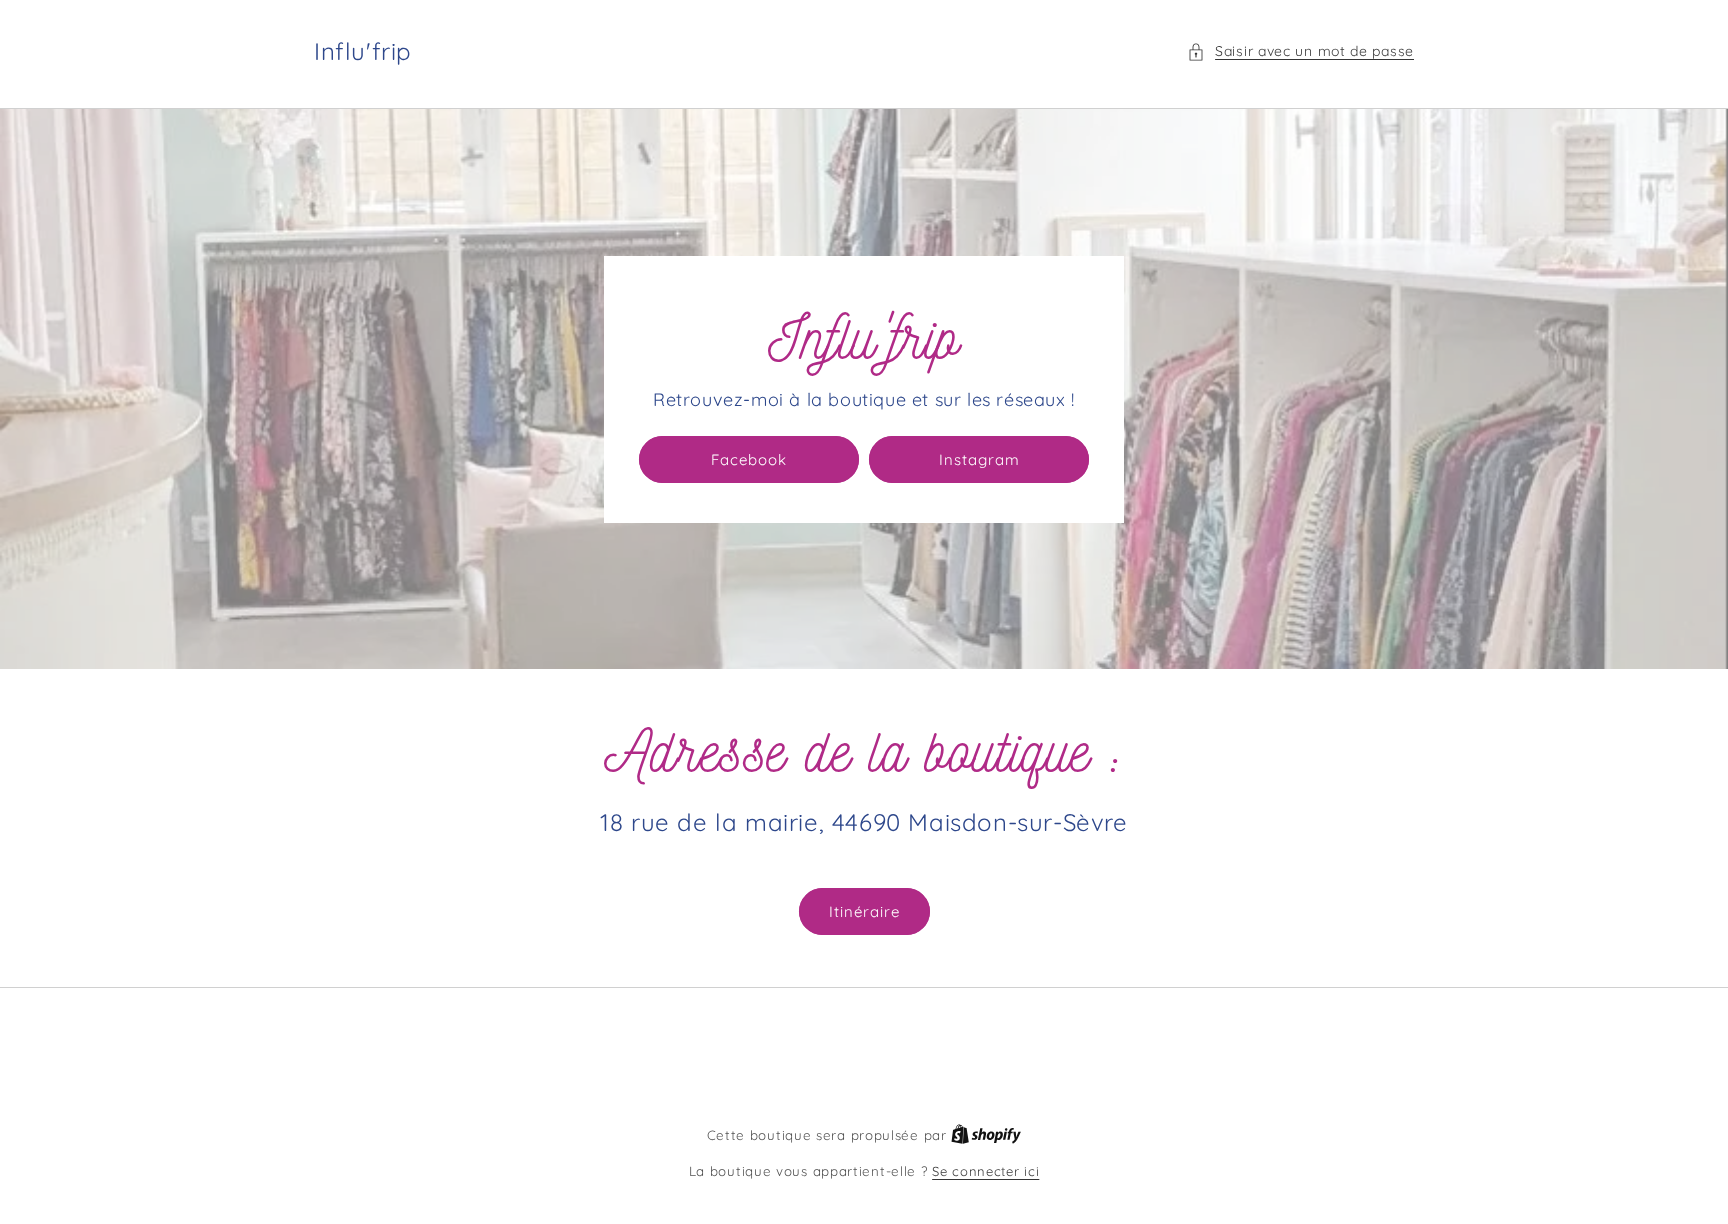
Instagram (979, 459)
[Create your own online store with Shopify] (986, 1135)
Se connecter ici (985, 1171)
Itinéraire (864, 911)
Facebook (749, 459)
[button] (1300, 51)
